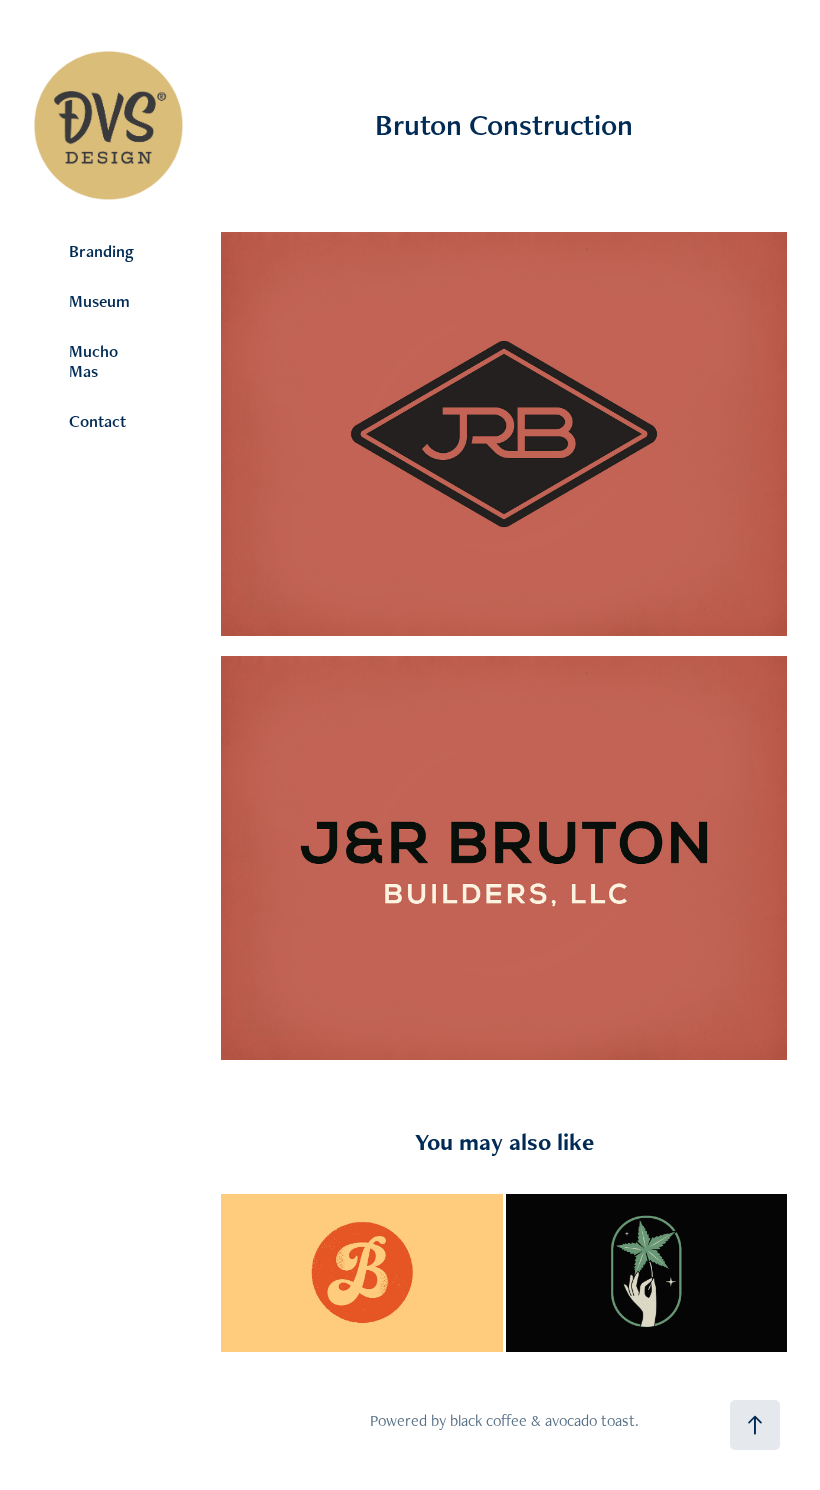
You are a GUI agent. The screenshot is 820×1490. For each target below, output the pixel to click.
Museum (99, 301)
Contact (97, 421)
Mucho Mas (93, 361)
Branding (101, 251)
